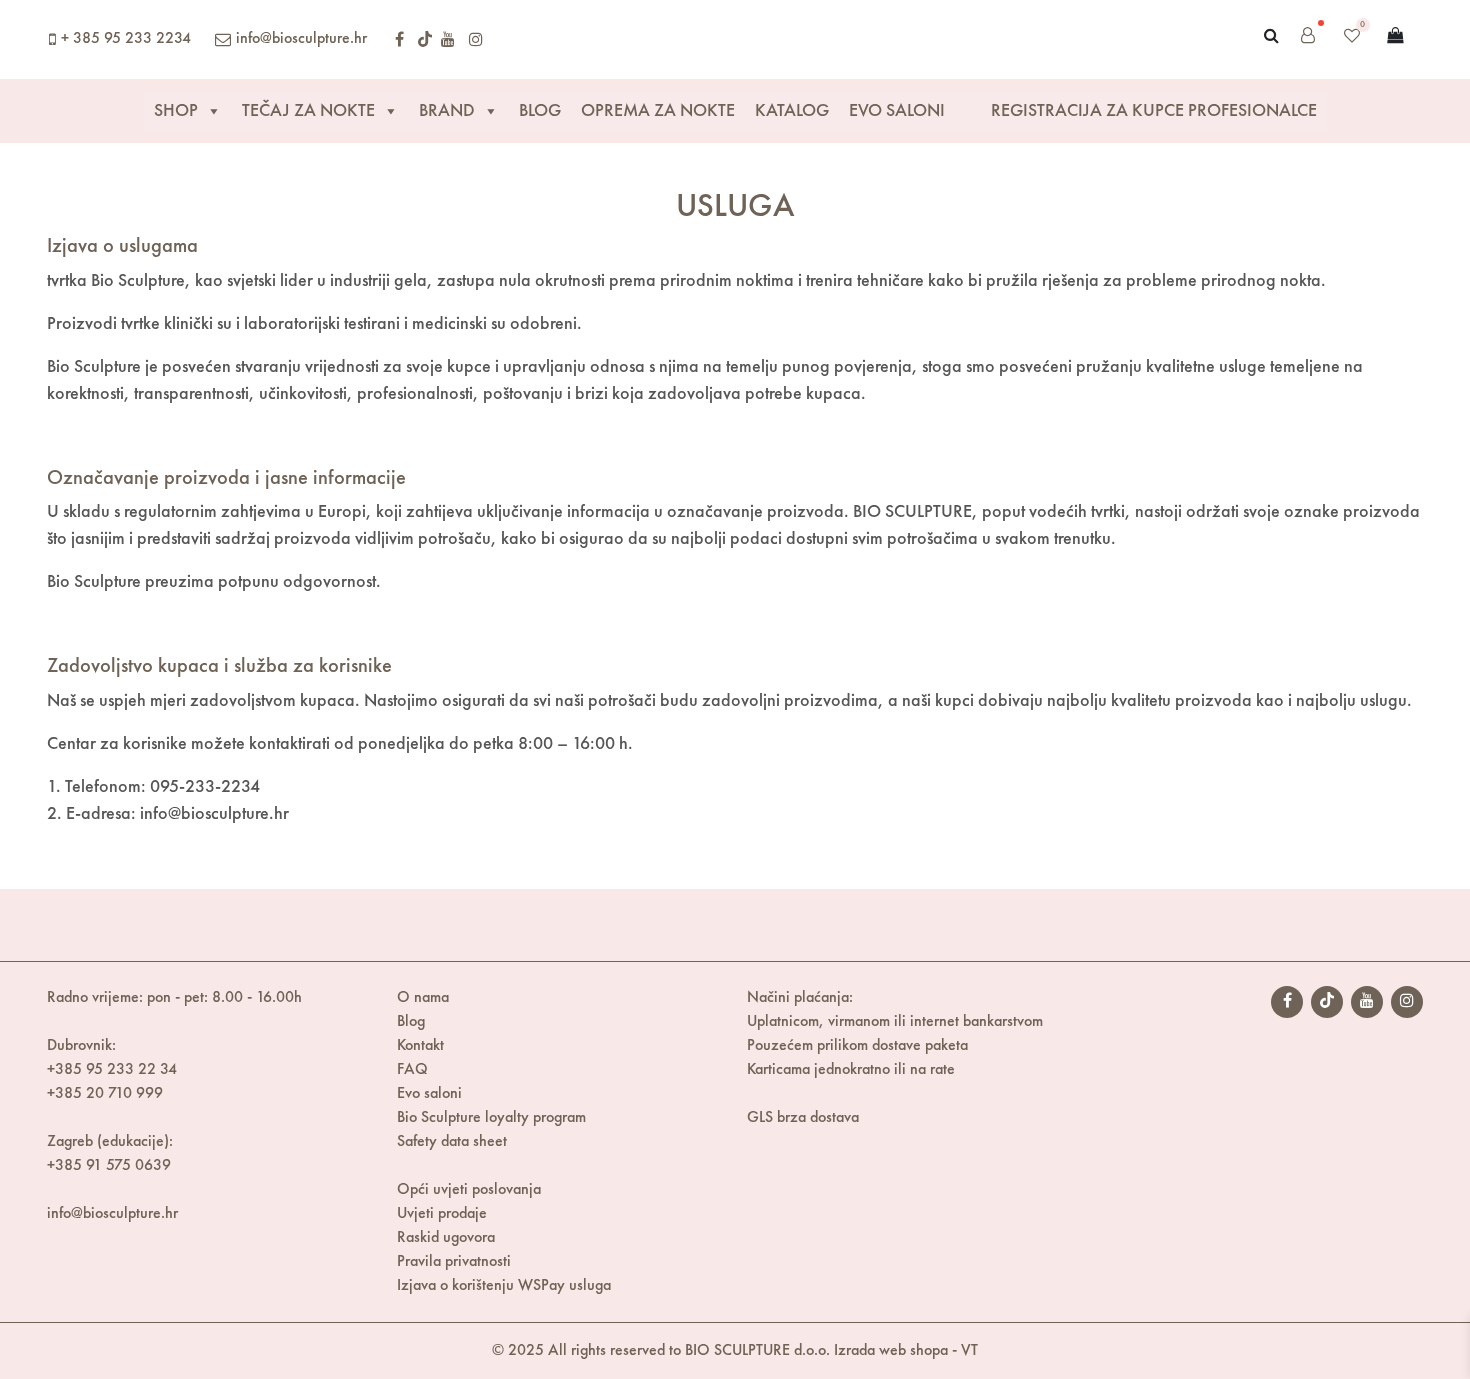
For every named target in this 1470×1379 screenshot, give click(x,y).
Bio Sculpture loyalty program (491, 1118)
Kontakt (420, 1046)
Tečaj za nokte (308, 111)
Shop (176, 111)
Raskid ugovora (446, 1238)
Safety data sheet (452, 1142)
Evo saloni (429, 1094)
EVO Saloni (897, 111)
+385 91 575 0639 (109, 1166)
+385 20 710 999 (105, 1094)
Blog (540, 111)
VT (969, 1351)
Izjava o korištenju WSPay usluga (504, 1286)
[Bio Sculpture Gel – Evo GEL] (727, 39)
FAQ (412, 1070)
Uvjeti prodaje (442, 1214)
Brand (447, 111)
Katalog (792, 111)
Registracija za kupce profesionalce (1152, 111)
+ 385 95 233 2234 (126, 39)
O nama (423, 998)
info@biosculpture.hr (301, 39)
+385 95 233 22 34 (112, 1070)
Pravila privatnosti (454, 1262)
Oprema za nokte (658, 111)
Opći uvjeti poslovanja (469, 1190)
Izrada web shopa (891, 1351)
